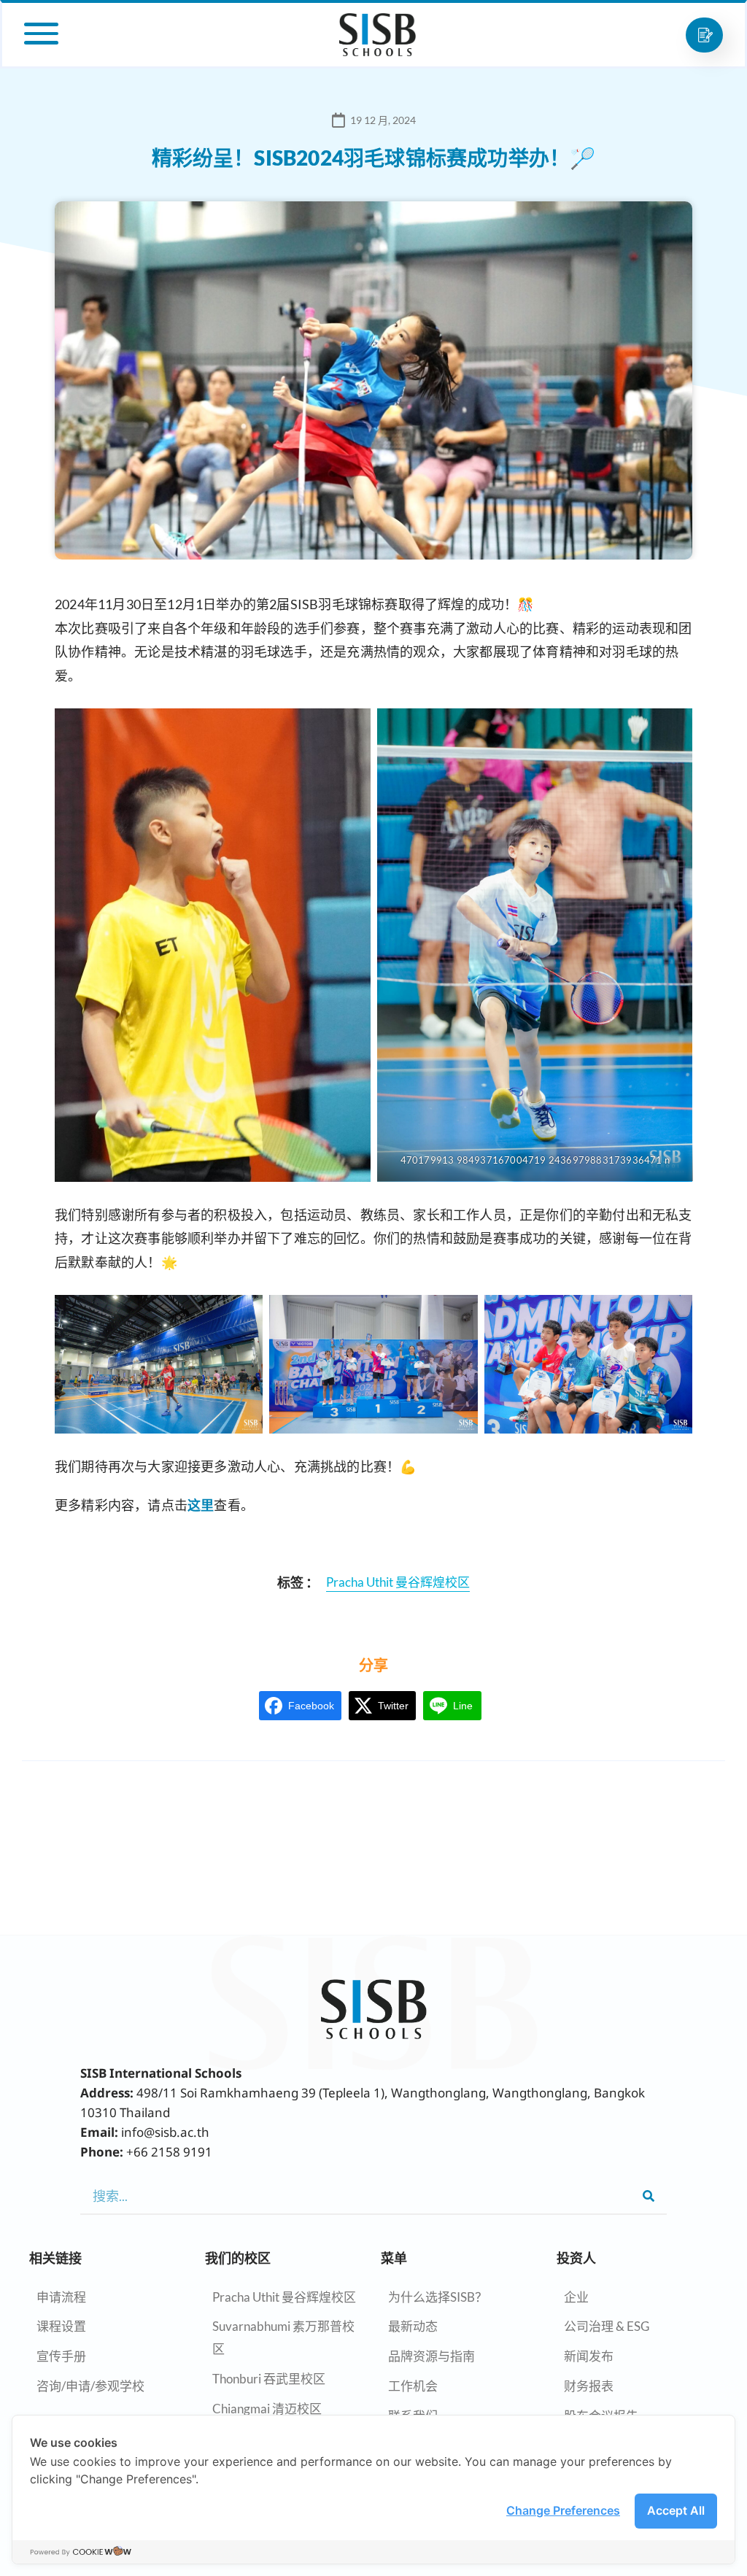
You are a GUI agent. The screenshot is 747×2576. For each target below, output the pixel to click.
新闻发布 (589, 2356)
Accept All (676, 2510)
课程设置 (61, 2326)
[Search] (649, 2196)
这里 (201, 1505)
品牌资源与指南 (431, 2356)
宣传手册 (61, 2356)
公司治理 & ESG (607, 2326)
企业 (576, 2297)
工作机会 (413, 2386)
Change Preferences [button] (563, 2510)
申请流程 (61, 2297)
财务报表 (589, 2386)
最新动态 (413, 2326)
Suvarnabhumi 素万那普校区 (283, 2337)
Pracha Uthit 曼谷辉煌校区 (284, 2297)
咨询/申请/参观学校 (90, 2386)
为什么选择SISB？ (438, 2297)
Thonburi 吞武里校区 (269, 2379)
